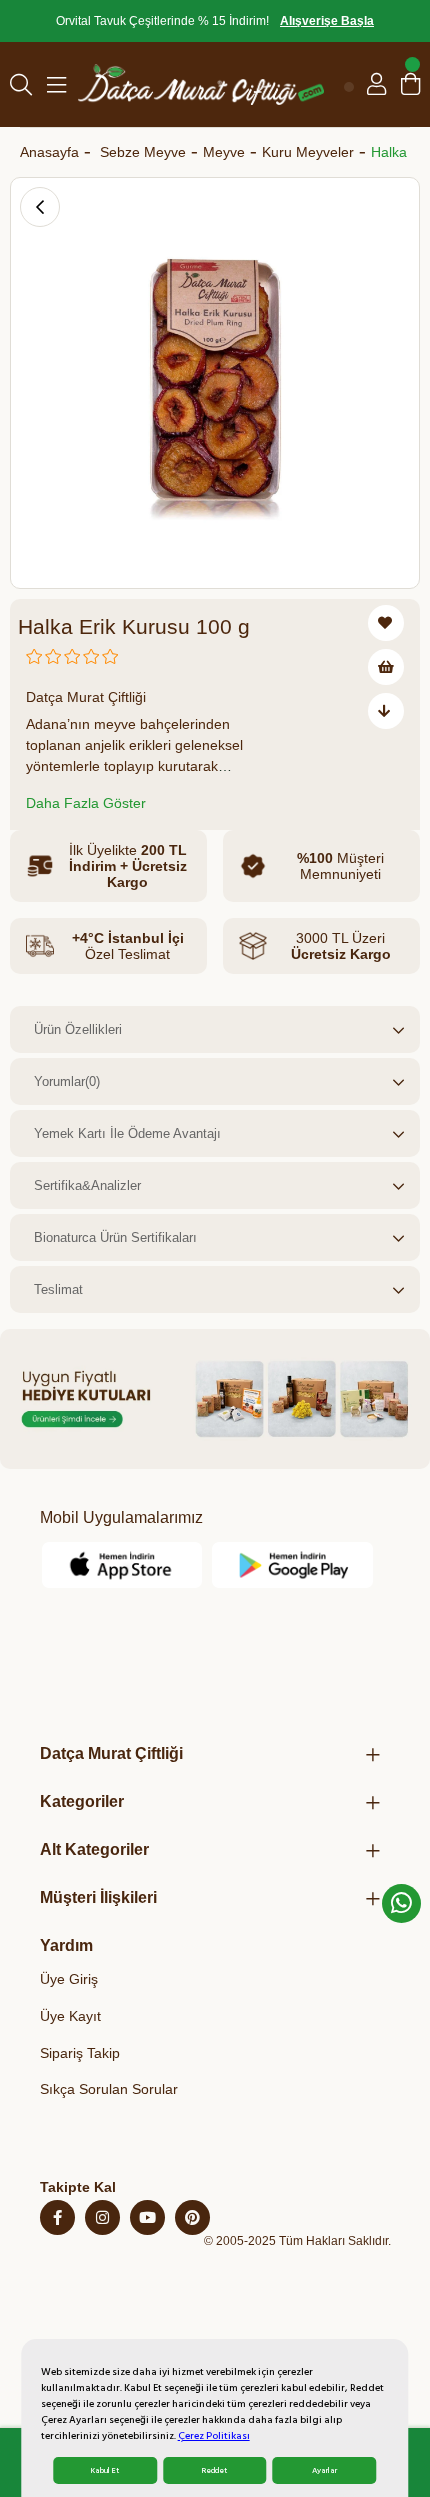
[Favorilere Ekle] (386, 623)
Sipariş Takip (80, 2053)
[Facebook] (57, 2217)
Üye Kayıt (70, 2016)
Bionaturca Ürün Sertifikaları (115, 1237)
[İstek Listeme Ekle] (386, 667)
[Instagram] (102, 2217)
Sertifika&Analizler (87, 1185)
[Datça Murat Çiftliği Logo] (201, 84)
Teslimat (58, 1289)
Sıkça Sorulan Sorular (109, 2089)
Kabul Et (105, 2470)
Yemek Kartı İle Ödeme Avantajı (127, 1133)
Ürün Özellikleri (78, 1029)
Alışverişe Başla (327, 21)
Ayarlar (324, 2470)
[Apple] (123, 1565)
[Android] (293, 1565)
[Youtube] (147, 2217)
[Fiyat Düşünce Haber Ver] (386, 711)
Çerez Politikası (214, 2436)
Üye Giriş (69, 1979)
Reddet (214, 2470)
